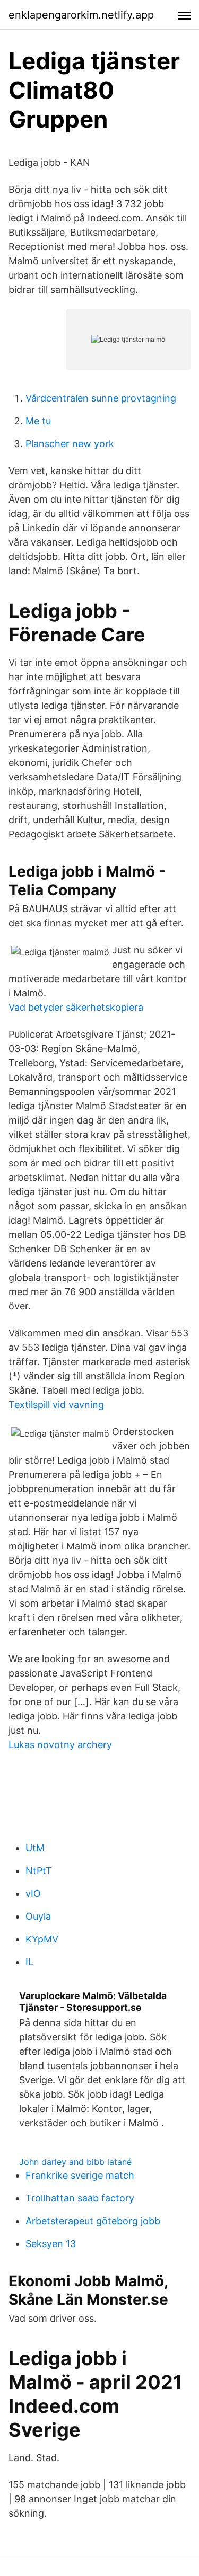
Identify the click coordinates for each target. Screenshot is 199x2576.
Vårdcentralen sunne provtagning (101, 398)
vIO (33, 1893)
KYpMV (42, 1939)
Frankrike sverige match (80, 2175)
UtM (35, 1848)
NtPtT (39, 1871)
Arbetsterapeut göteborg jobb (93, 2221)
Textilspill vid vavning (56, 1405)
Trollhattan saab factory (80, 2198)
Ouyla (38, 1916)
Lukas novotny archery (60, 1745)
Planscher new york (70, 444)
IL (29, 1962)
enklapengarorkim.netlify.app (81, 15)
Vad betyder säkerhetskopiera (76, 1007)
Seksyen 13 (51, 2244)
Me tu (38, 421)
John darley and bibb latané (75, 2162)
